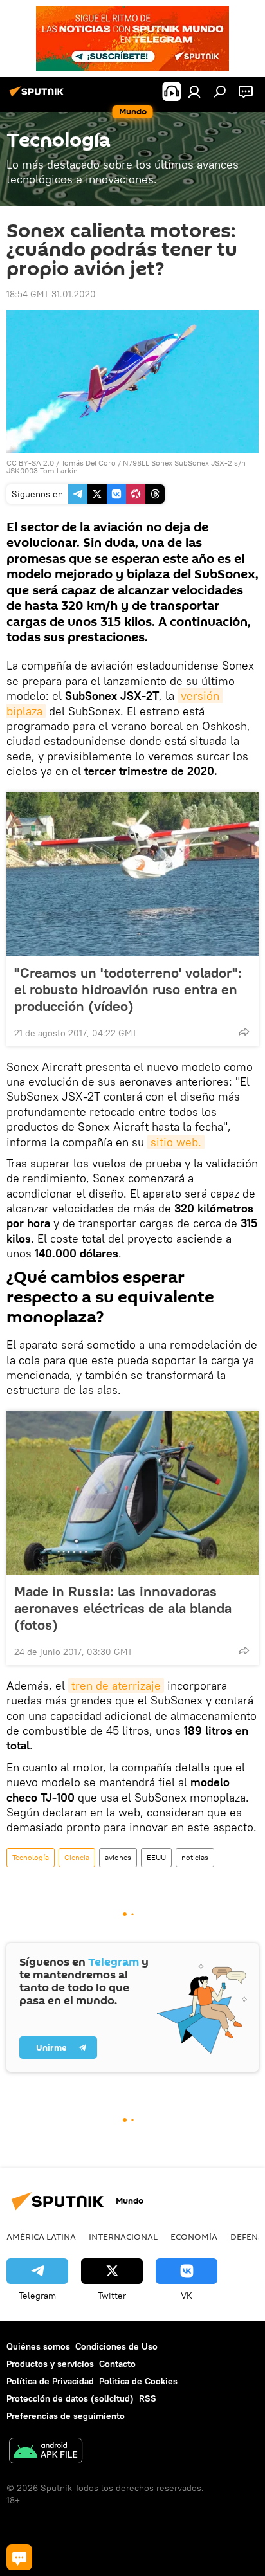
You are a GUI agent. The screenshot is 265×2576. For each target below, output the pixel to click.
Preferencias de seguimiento (66, 2416)
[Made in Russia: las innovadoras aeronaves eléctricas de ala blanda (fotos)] (132, 1493)
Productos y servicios (50, 2364)
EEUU (156, 1857)
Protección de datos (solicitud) (70, 2398)
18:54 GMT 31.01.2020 (51, 294)
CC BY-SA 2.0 (30, 463)
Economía (194, 2236)
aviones (118, 1857)
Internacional (123, 2236)
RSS (148, 2398)
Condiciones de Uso (116, 2346)
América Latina (41, 2236)
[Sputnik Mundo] (39, 96)
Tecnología (31, 1857)
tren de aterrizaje (116, 1685)
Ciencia (77, 1857)
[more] (244, 1032)
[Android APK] (46, 2452)
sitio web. (176, 1142)
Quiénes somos (38, 2346)
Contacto (117, 2364)
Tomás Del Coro (88, 463)
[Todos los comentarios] (19, 2557)
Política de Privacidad (50, 2381)
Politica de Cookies (138, 2381)
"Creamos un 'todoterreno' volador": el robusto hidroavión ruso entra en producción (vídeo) (128, 989)
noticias (195, 1857)
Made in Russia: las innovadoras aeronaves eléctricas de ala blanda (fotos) (123, 1608)
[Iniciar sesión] (194, 91)
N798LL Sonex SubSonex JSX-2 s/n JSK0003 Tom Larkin (126, 467)
